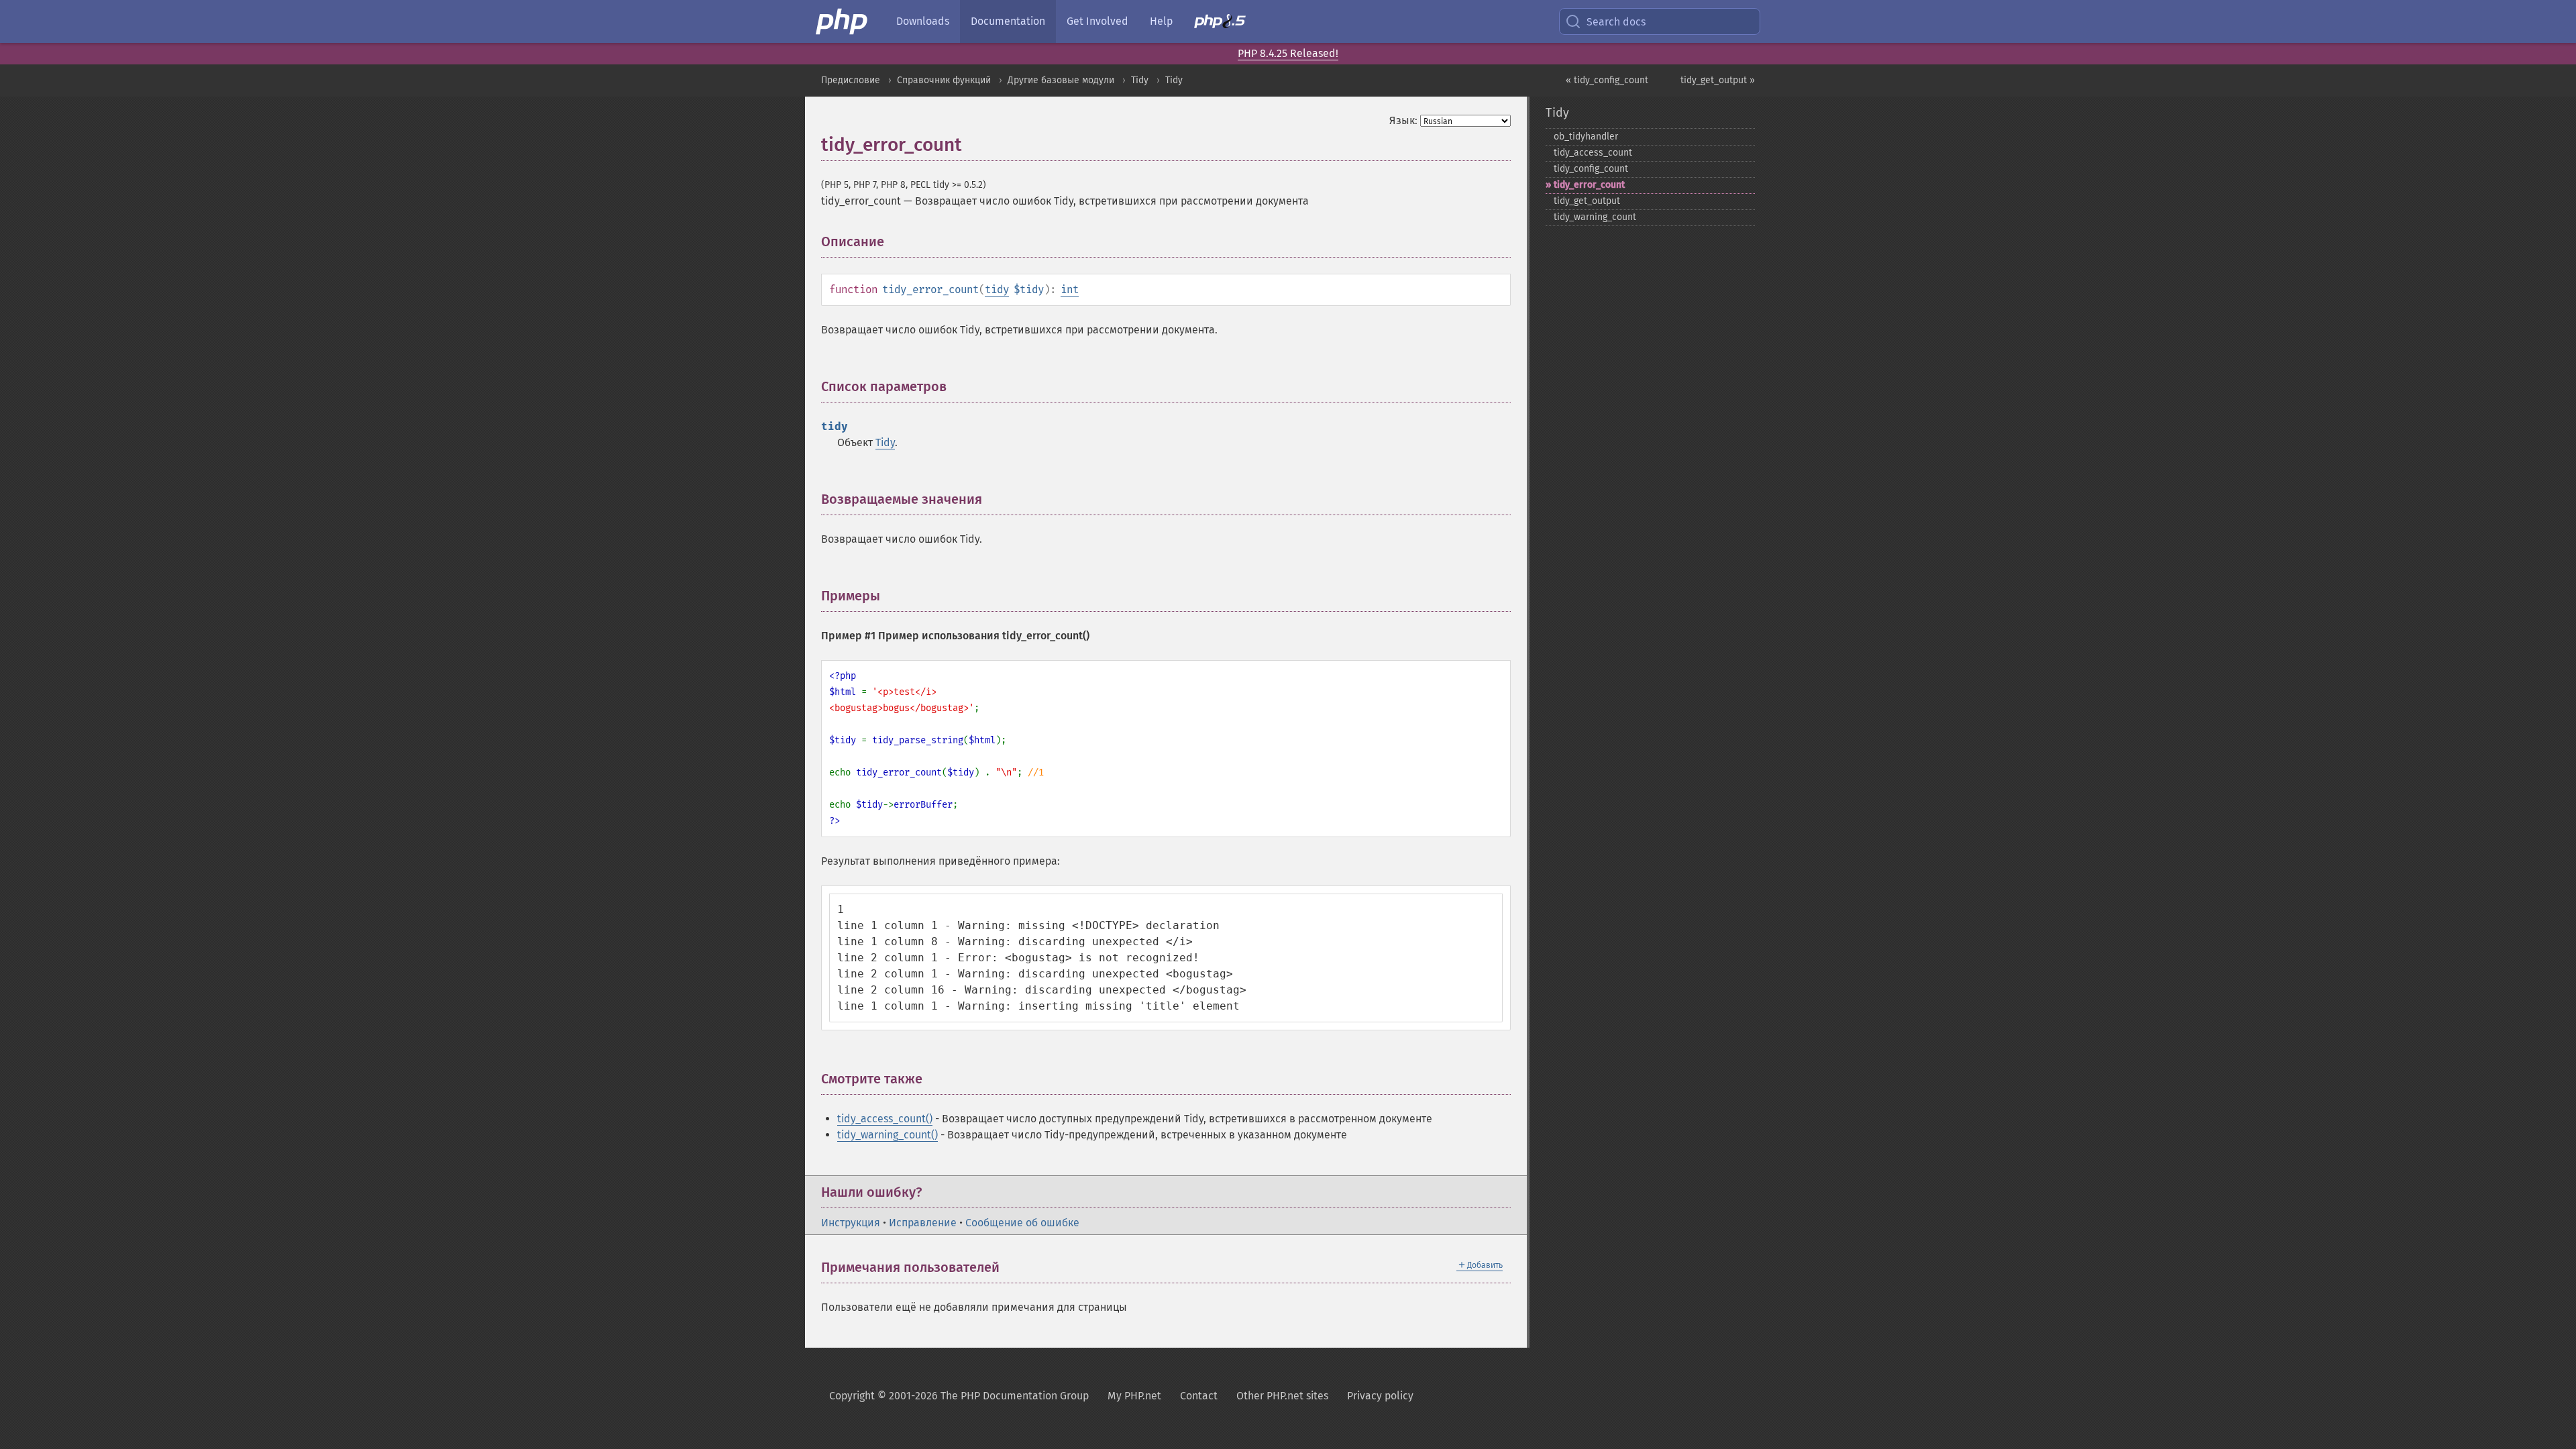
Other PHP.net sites (1282, 1396)
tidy (997, 289)
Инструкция (851, 1223)
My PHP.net (1134, 1396)
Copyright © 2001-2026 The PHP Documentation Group (959, 1396)
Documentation (1008, 21)
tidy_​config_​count (1591, 169)
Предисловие (851, 80)
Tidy (1140, 80)
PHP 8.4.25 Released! (1288, 53)
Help (1161, 21)
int (1070, 289)
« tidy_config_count (1607, 80)
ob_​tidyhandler (1586, 137)
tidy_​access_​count (1593, 153)
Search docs (1616, 22)
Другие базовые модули (1061, 80)
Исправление (923, 1223)
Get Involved (1097, 21)
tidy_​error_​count (1589, 185)
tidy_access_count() (885, 1119)
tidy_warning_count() (888, 1135)
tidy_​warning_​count (1595, 217)
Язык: (1403, 120)
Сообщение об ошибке (1022, 1223)
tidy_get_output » (1718, 80)
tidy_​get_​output (1587, 201)
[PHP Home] (843, 21)
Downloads (923, 21)
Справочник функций (944, 80)
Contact (1199, 1396)
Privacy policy (1380, 1396)
